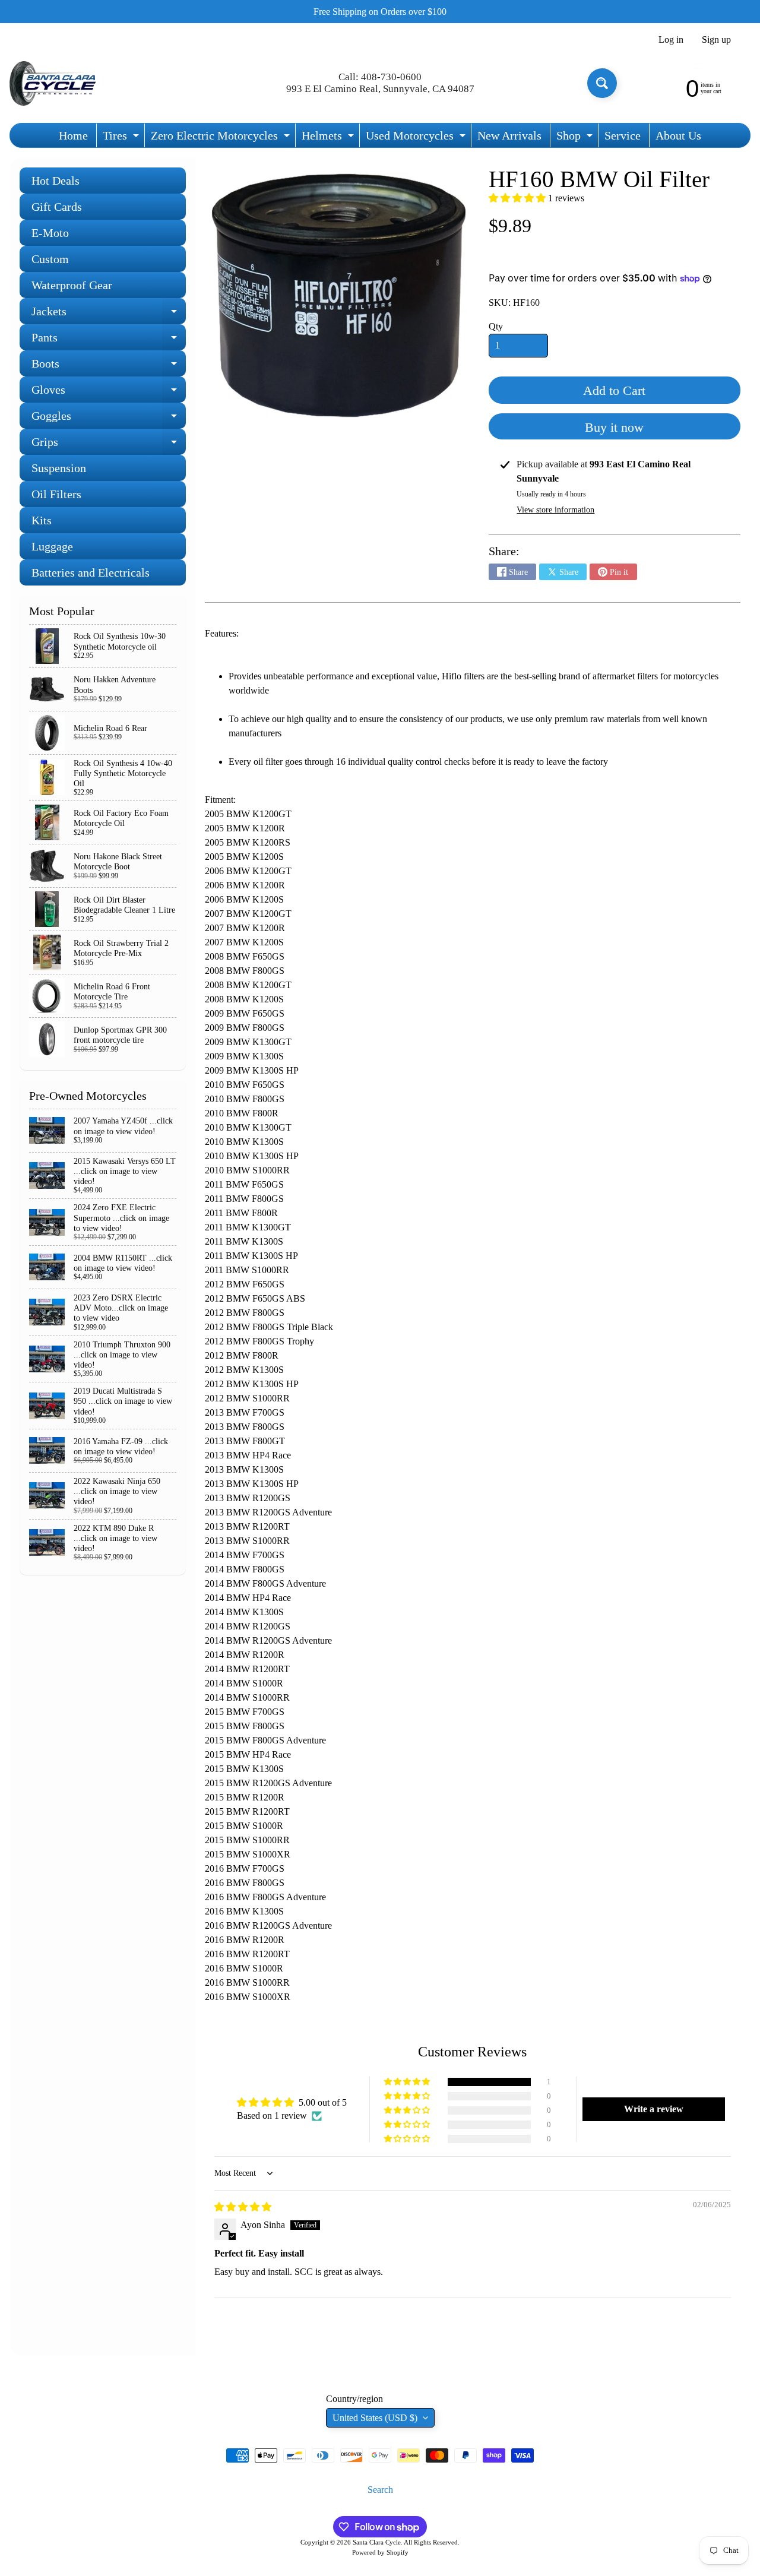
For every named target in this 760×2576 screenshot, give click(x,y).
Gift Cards (57, 207)
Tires (122, 138)
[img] (243, 2207)
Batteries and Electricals (91, 572)
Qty (496, 326)
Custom (50, 259)
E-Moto (50, 233)
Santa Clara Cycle (377, 2542)
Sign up (716, 40)
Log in (671, 40)
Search (380, 2490)
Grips (109, 445)
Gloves (109, 393)
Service (623, 135)
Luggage (52, 546)
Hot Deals (56, 181)
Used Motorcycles (417, 138)
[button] (518, 198)
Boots (109, 367)
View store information (555, 510)
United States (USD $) (375, 2418)
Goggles (109, 419)
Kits (42, 520)
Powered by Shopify (380, 2552)
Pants (109, 341)
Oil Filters (56, 494)
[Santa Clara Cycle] (54, 83)
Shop (576, 138)
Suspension (59, 468)
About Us (678, 135)
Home (73, 135)
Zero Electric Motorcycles (222, 138)
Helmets (329, 138)
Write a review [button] (654, 2109)
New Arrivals (509, 135)
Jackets (109, 314)
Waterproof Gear (72, 285)
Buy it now (614, 427)
